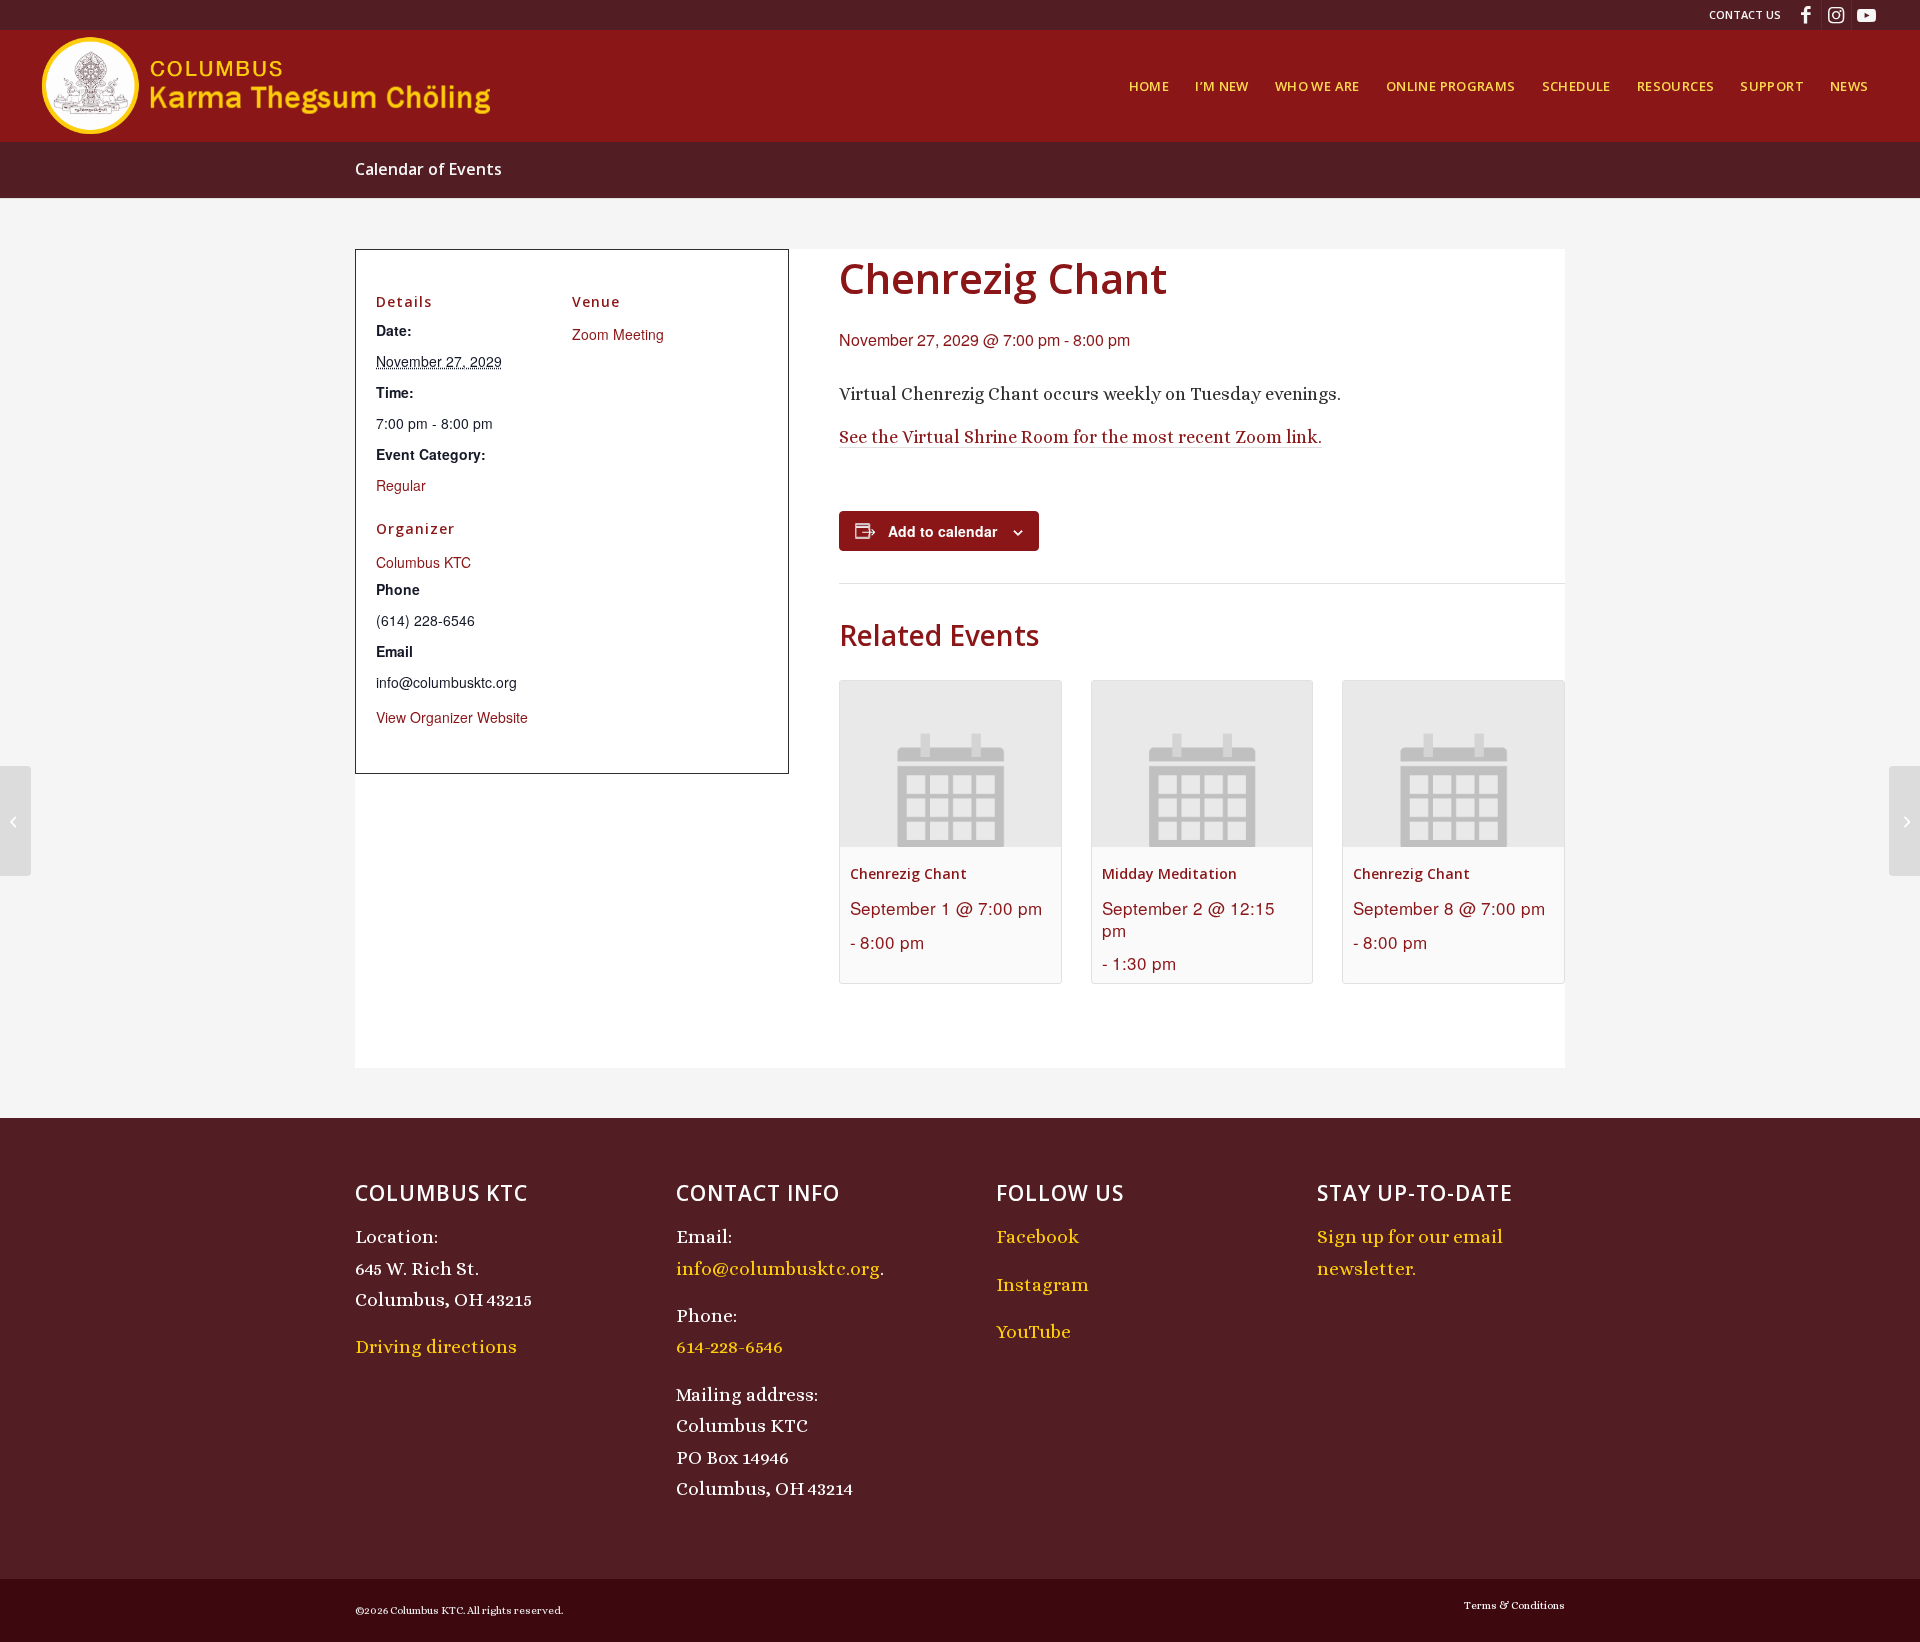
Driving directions (436, 1346)
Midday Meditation (1169, 873)
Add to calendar (942, 531)
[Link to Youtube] (1867, 15)
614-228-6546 (729, 1346)
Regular (401, 485)
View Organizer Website (452, 717)
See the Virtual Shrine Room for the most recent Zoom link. (1080, 437)
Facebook (1037, 1236)
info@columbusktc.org (778, 1268)
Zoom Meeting (618, 334)
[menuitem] (1740, 15)
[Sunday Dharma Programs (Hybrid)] (15, 821)
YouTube (1033, 1331)
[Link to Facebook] (1806, 15)
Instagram (1042, 1284)
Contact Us (1745, 14)
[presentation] (950, 763)
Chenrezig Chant (908, 873)
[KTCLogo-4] (267, 86)
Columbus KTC (423, 562)
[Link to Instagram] (1836, 15)
